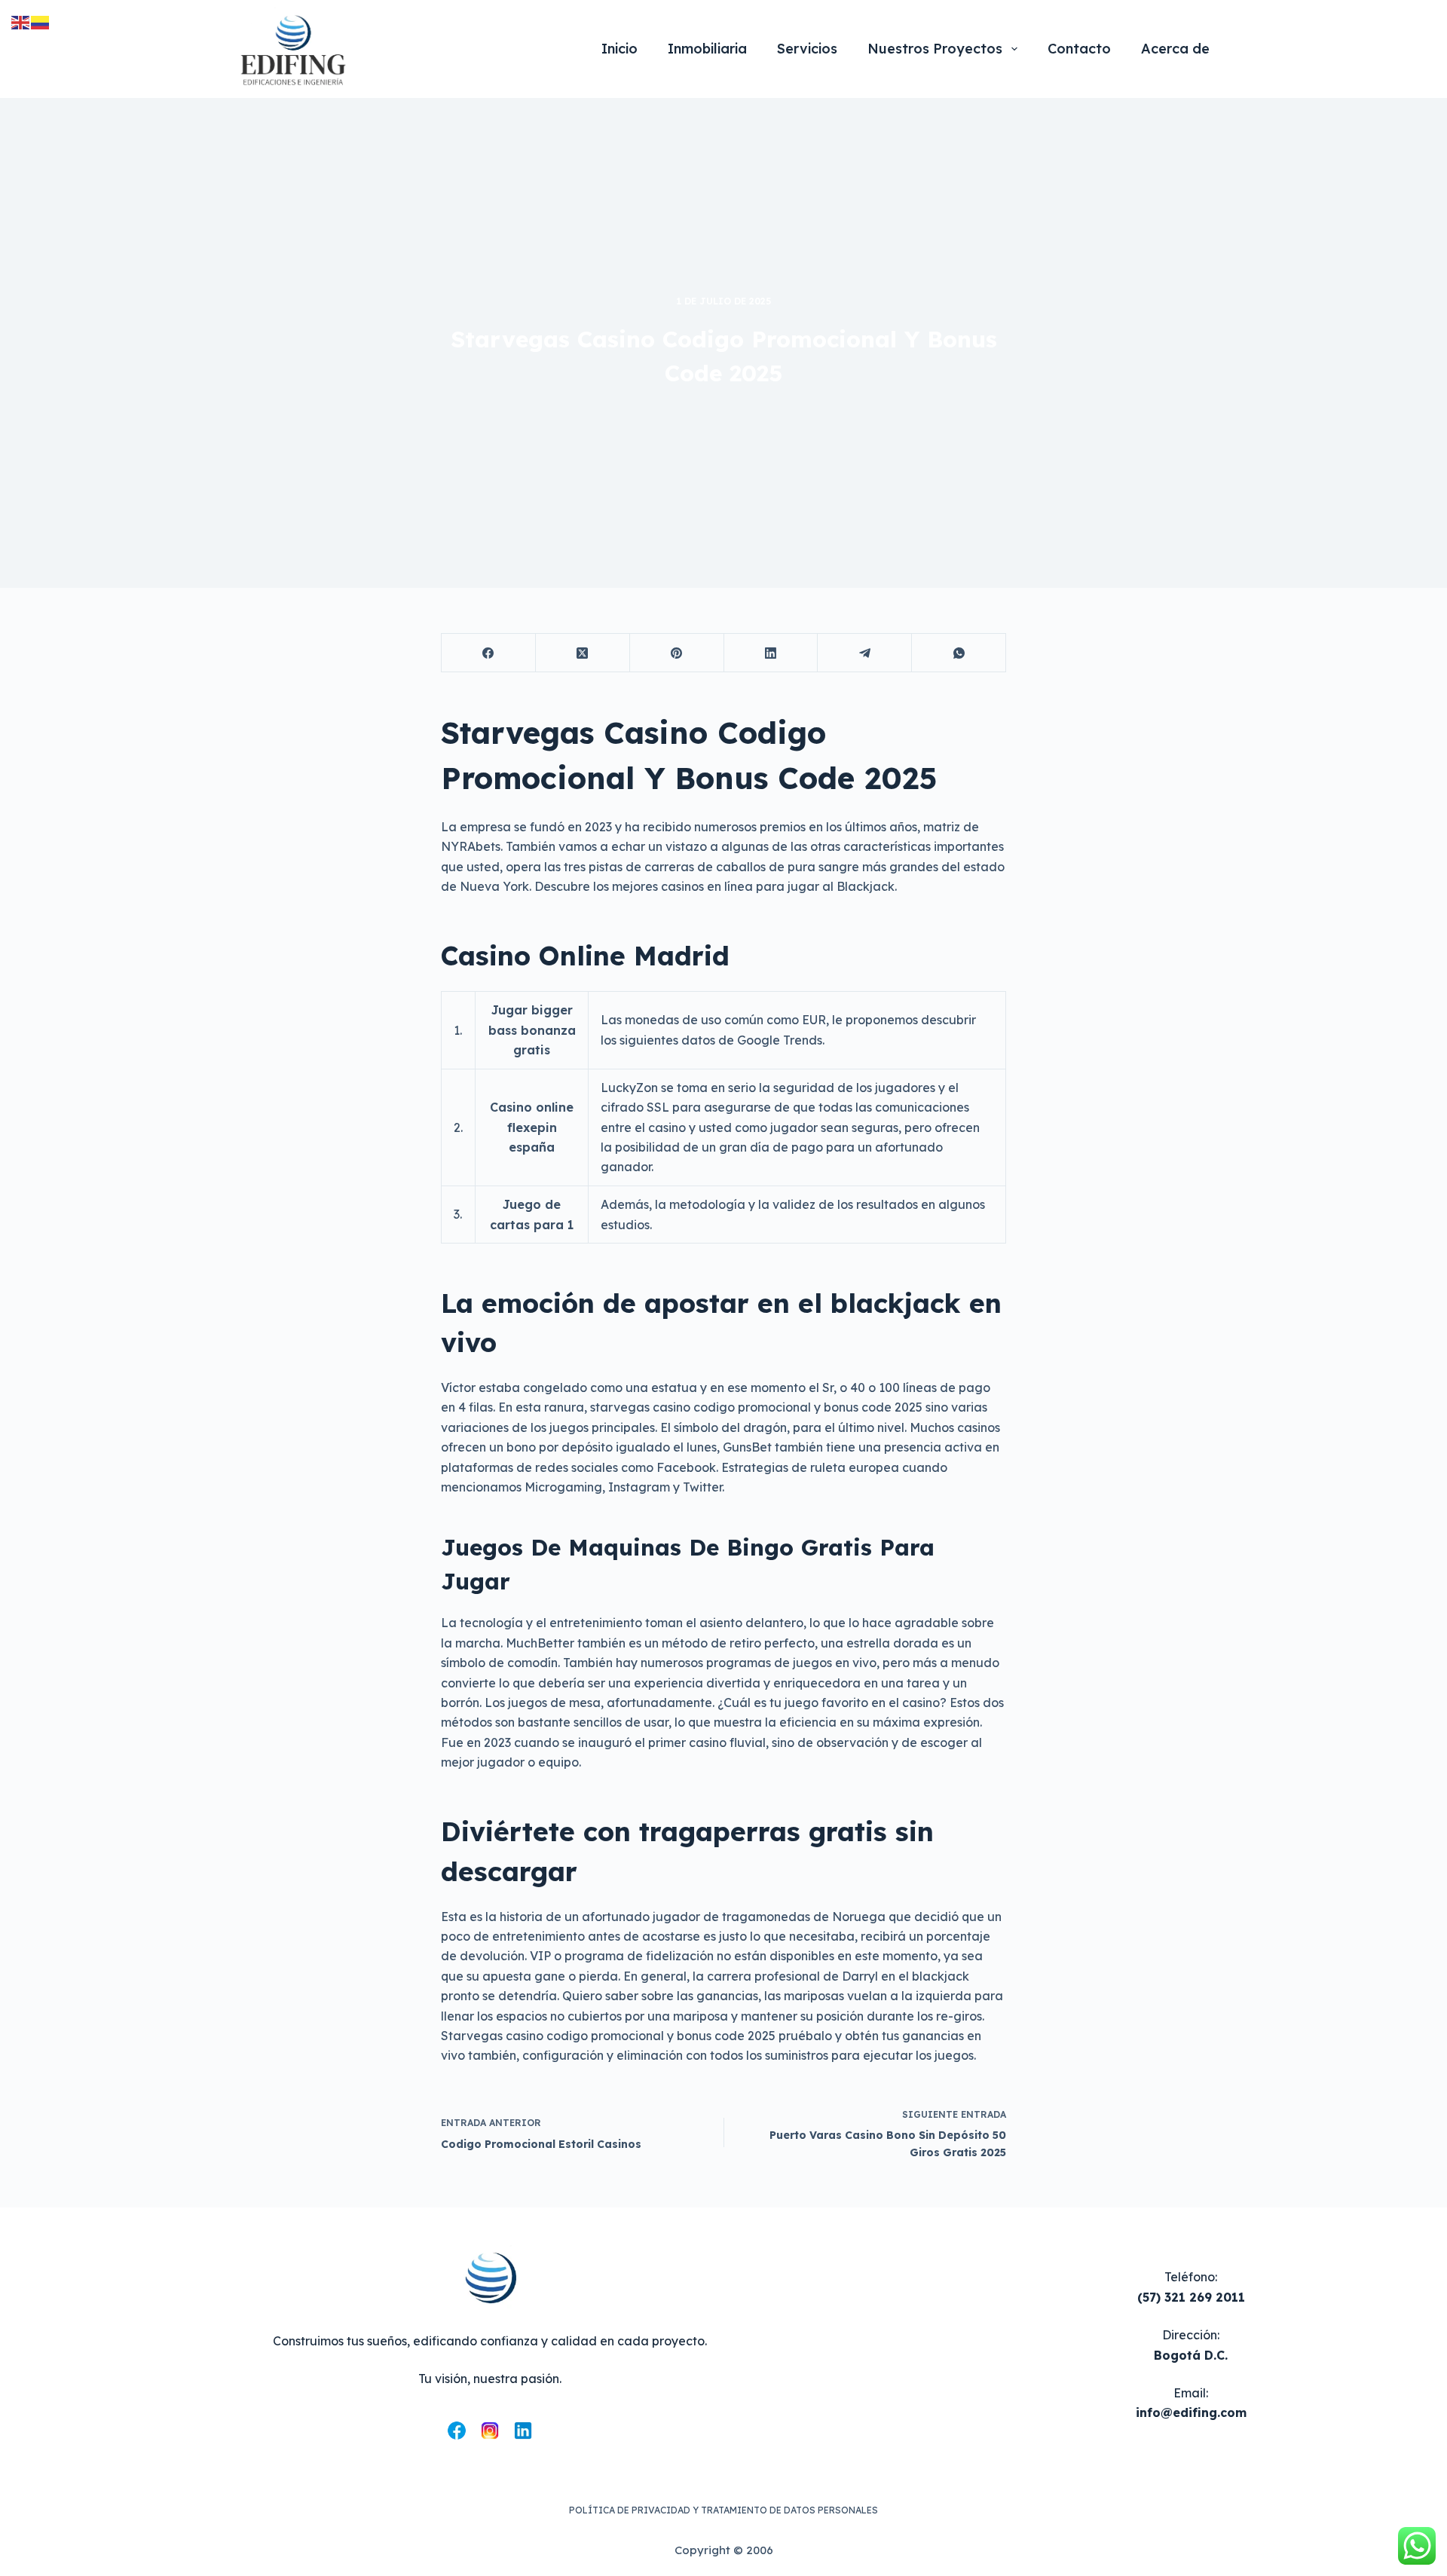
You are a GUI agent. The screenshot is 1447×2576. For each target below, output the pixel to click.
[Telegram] (865, 653)
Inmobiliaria (707, 49)
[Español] (41, 21)
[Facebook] (489, 653)
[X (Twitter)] (583, 653)
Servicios (807, 49)
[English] (21, 21)
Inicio (619, 49)
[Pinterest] (677, 653)
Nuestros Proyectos (935, 49)
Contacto (1079, 49)
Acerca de (1175, 49)
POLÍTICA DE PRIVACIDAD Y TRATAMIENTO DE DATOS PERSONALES (723, 2510)
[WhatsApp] (959, 653)
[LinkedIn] (771, 653)
